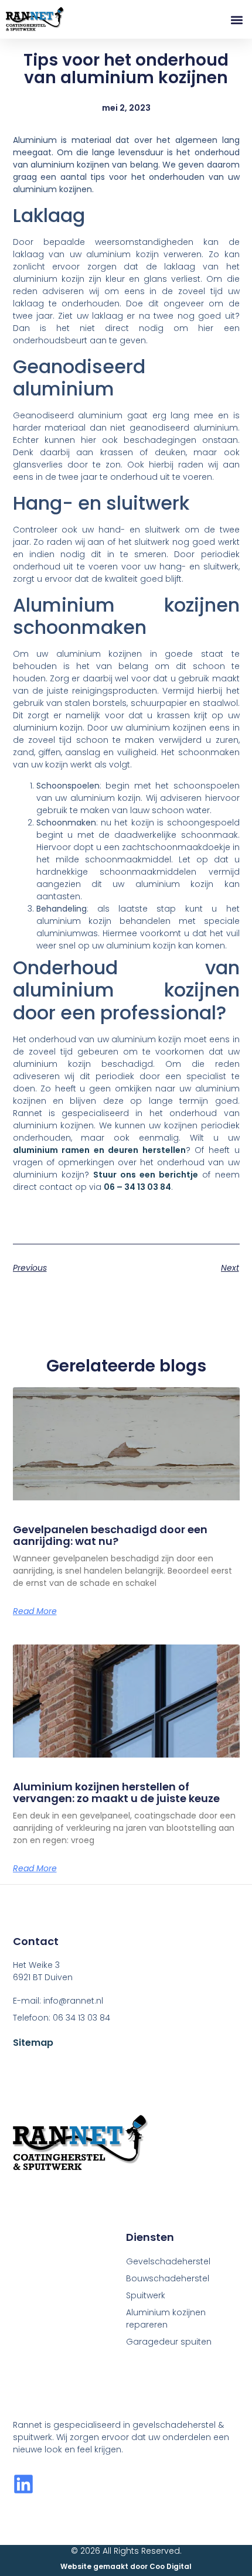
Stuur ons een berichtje (146, 1175)
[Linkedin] (23, 2484)
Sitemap (33, 2043)
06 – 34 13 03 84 (137, 1187)
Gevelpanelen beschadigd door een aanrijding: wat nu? (110, 1535)
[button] (236, 20)
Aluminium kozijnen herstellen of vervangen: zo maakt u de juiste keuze (116, 1792)
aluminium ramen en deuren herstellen (99, 1150)
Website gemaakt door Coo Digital (126, 2566)
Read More (35, 1611)
